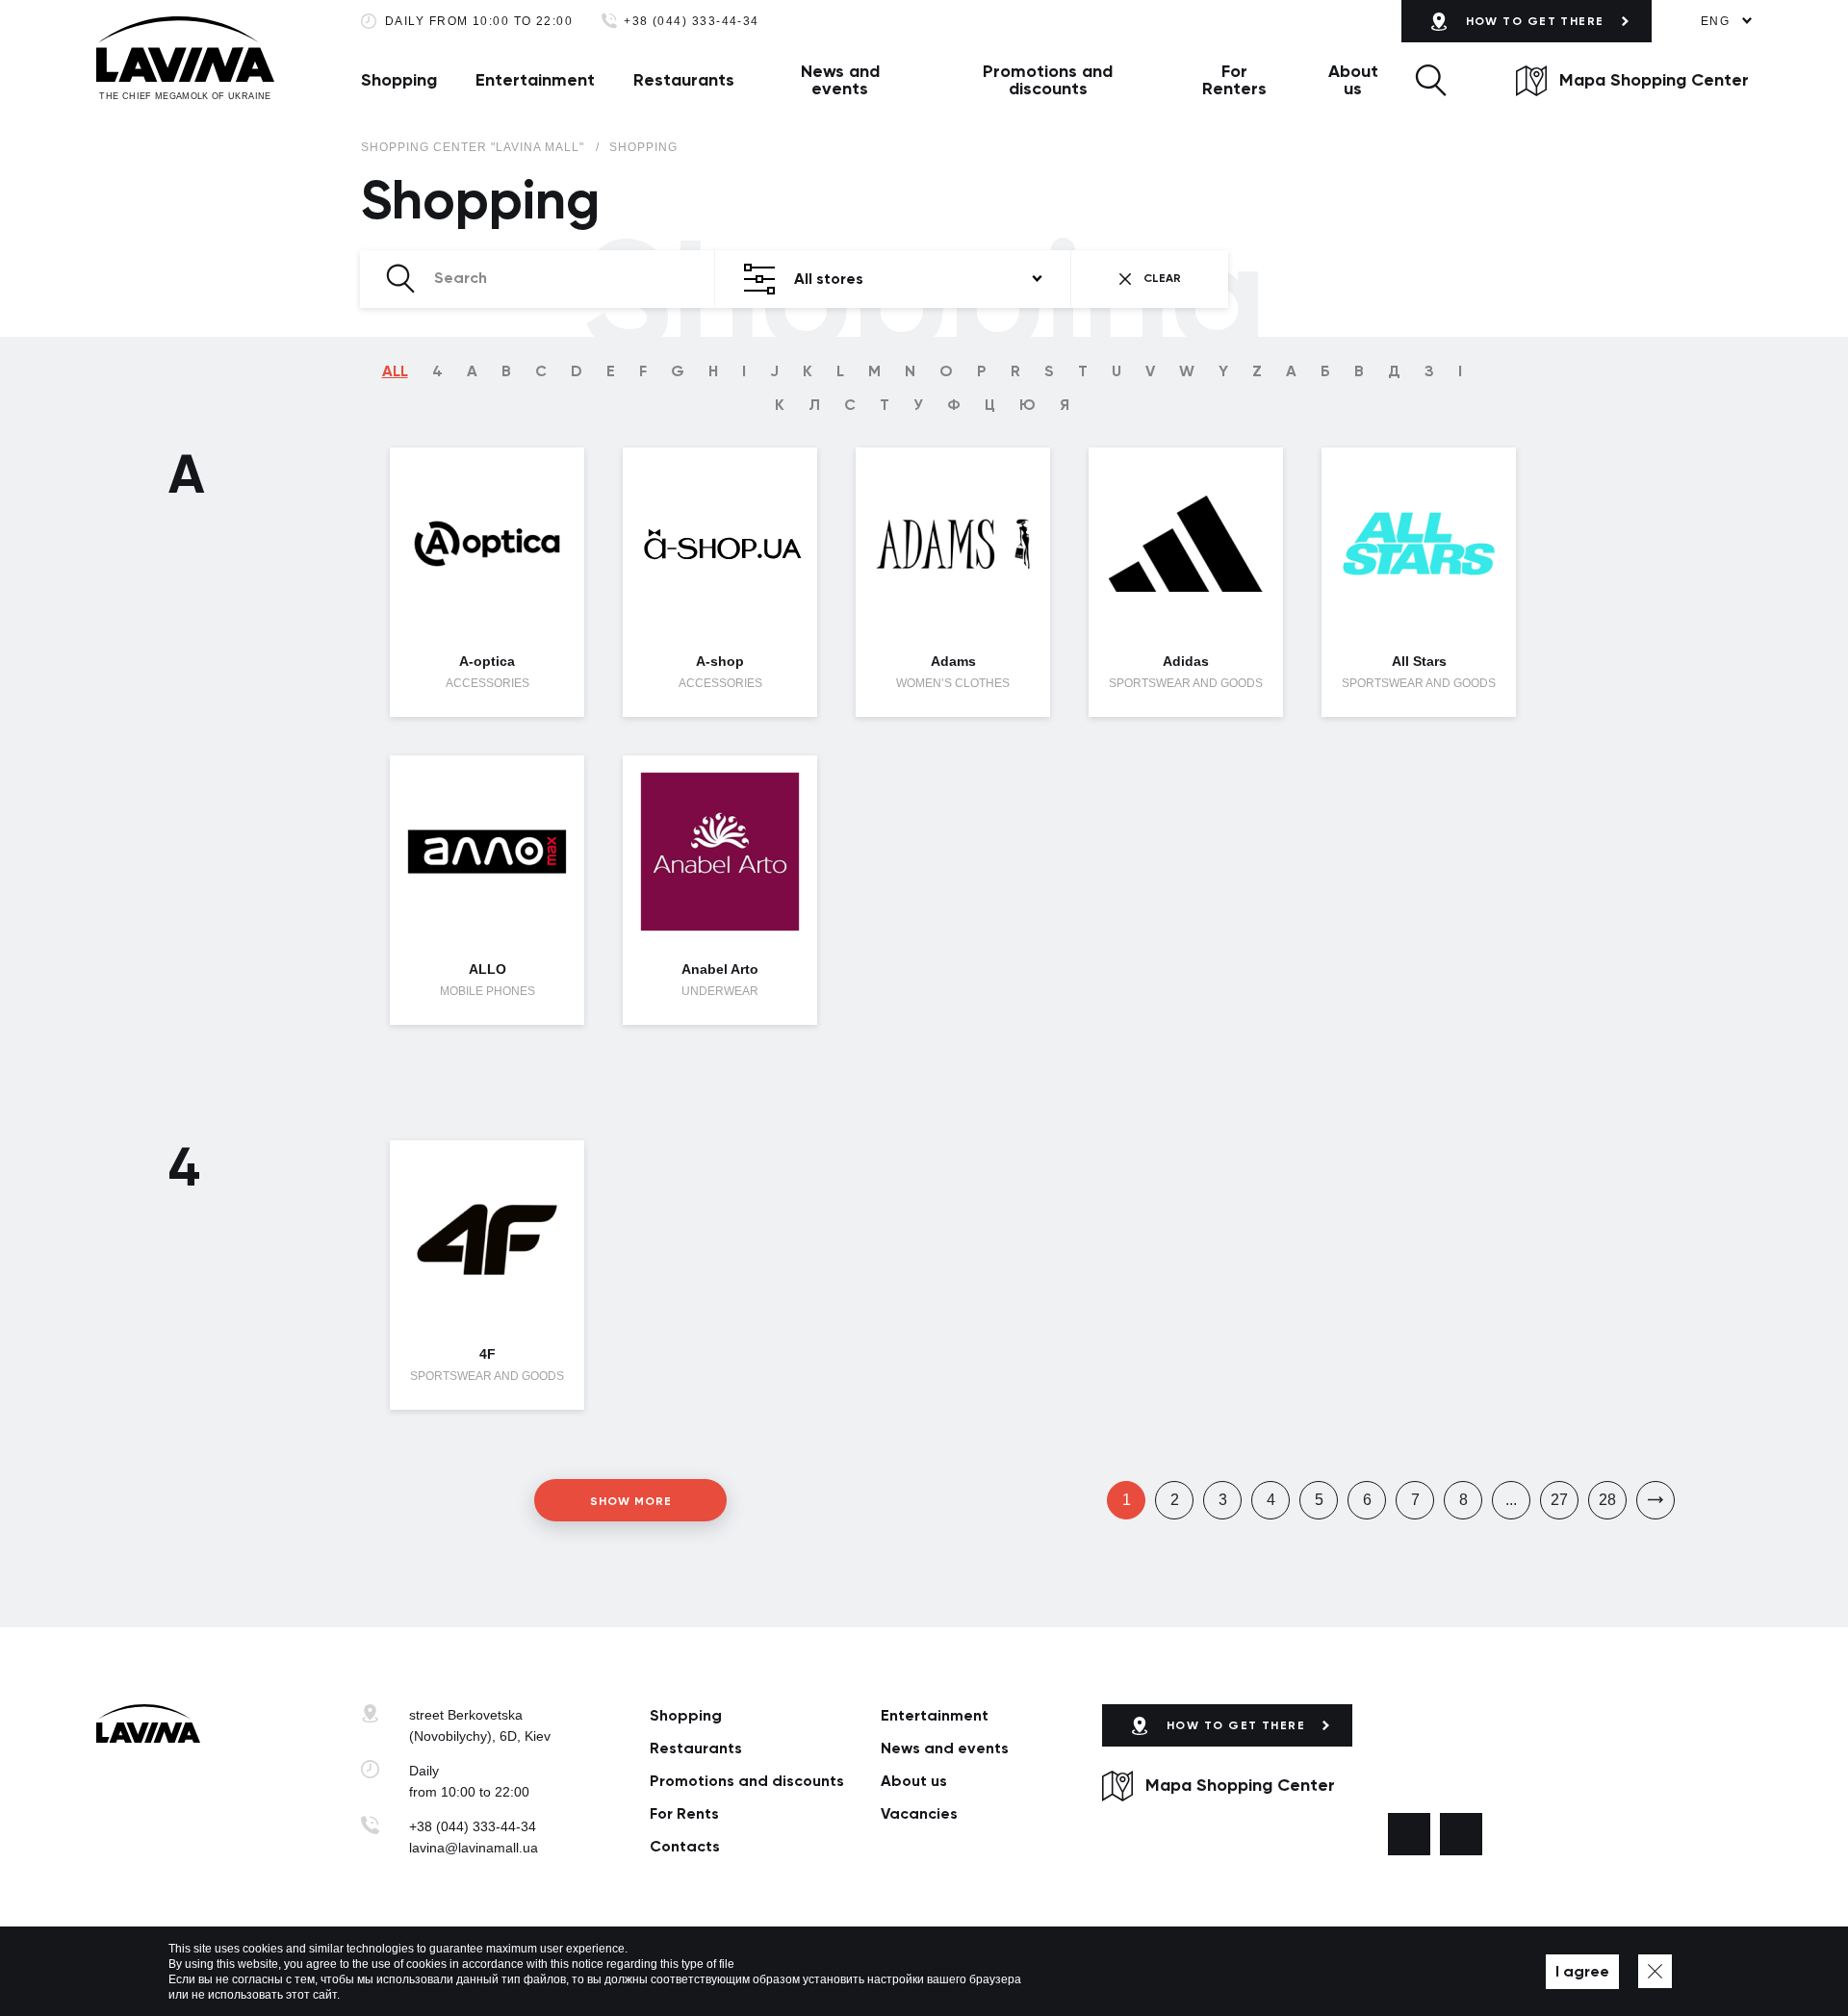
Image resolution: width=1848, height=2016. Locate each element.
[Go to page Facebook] (1409, 1834)
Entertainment (535, 80)
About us (1353, 80)
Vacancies (919, 1813)
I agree (1582, 1971)
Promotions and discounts (1048, 80)
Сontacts (685, 1846)
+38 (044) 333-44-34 (692, 22)
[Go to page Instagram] (1461, 1834)
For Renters (1234, 80)
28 (1607, 1500)
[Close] (1655, 1971)
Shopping (399, 80)
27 (1559, 1500)
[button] (1431, 80)
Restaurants (684, 80)
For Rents (684, 1813)
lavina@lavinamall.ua (474, 1848)
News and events (840, 80)
